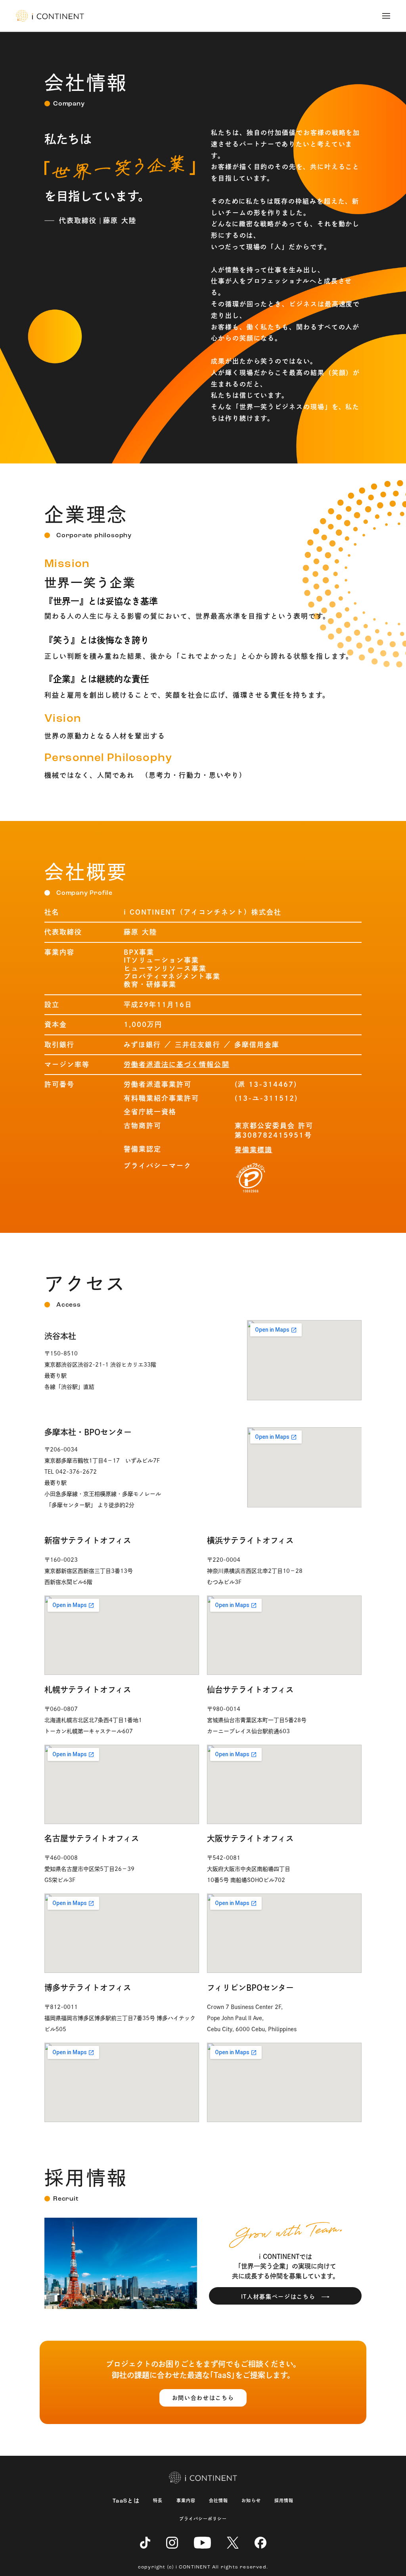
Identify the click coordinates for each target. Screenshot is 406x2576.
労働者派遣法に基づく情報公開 (177, 1064)
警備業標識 (254, 1149)
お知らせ (251, 2500)
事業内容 (186, 2500)
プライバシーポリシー (203, 2519)
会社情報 (218, 2500)
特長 (158, 2500)
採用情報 (284, 2500)
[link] (50, 16)
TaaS (126, 2501)
